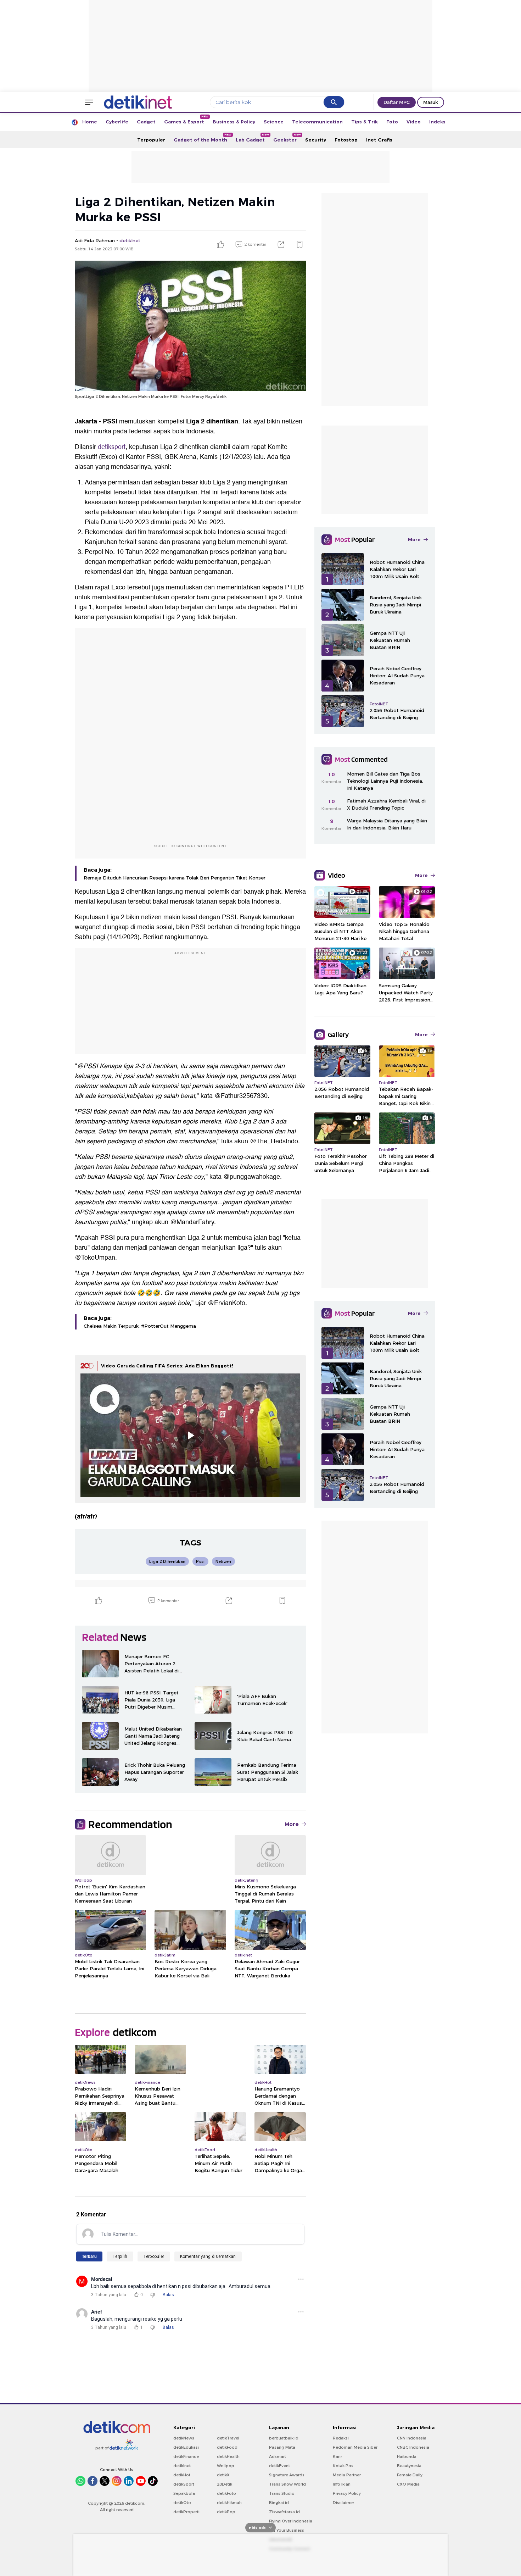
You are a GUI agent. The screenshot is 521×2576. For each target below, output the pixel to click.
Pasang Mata (282, 2447)
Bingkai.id (279, 2503)
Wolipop (226, 2466)
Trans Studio (282, 2493)
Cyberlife (117, 122)
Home (90, 122)
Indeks (437, 122)
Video (414, 122)
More (292, 1824)
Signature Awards (287, 2475)
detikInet (182, 2466)
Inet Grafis (379, 140)
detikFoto (226, 2493)
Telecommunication (317, 122)
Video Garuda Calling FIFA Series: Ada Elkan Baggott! (167, 1366)
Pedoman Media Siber (355, 2447)
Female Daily (410, 2475)
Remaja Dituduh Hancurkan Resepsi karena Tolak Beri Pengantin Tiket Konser (175, 878)
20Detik (225, 2484)
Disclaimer (343, 2503)
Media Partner (347, 2475)
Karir (337, 2456)
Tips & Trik (365, 122)
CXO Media (408, 2484)
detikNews (184, 2438)
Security (316, 140)
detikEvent (279, 2466)
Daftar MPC (397, 102)
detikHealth (228, 2456)
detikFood (227, 2447)
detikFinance (186, 2456)
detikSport (184, 2484)
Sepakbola (184, 2493)
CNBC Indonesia (413, 2447)
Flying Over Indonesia (291, 2521)
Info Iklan (342, 2484)
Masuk (431, 102)
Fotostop (346, 140)
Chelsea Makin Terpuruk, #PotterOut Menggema (140, 1326)
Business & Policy (234, 122)
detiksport (112, 447)
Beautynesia (409, 2466)
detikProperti (186, 2512)
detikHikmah (229, 2503)
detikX (223, 2475)
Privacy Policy (347, 2493)
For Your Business (287, 2530)
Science (274, 122)
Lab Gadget (252, 138)
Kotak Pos (343, 2466)
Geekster (287, 138)
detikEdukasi (186, 2447)
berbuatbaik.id (284, 2438)
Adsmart (278, 2456)
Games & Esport (186, 120)
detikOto (182, 2503)
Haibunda (407, 2456)
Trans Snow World (287, 2484)
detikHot (182, 2475)
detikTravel (228, 2438)
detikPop (226, 2512)
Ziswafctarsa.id (284, 2512)
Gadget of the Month (203, 138)
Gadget (146, 122)
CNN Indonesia (412, 2438)
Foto (392, 122)
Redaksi (341, 2438)
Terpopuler (151, 140)
